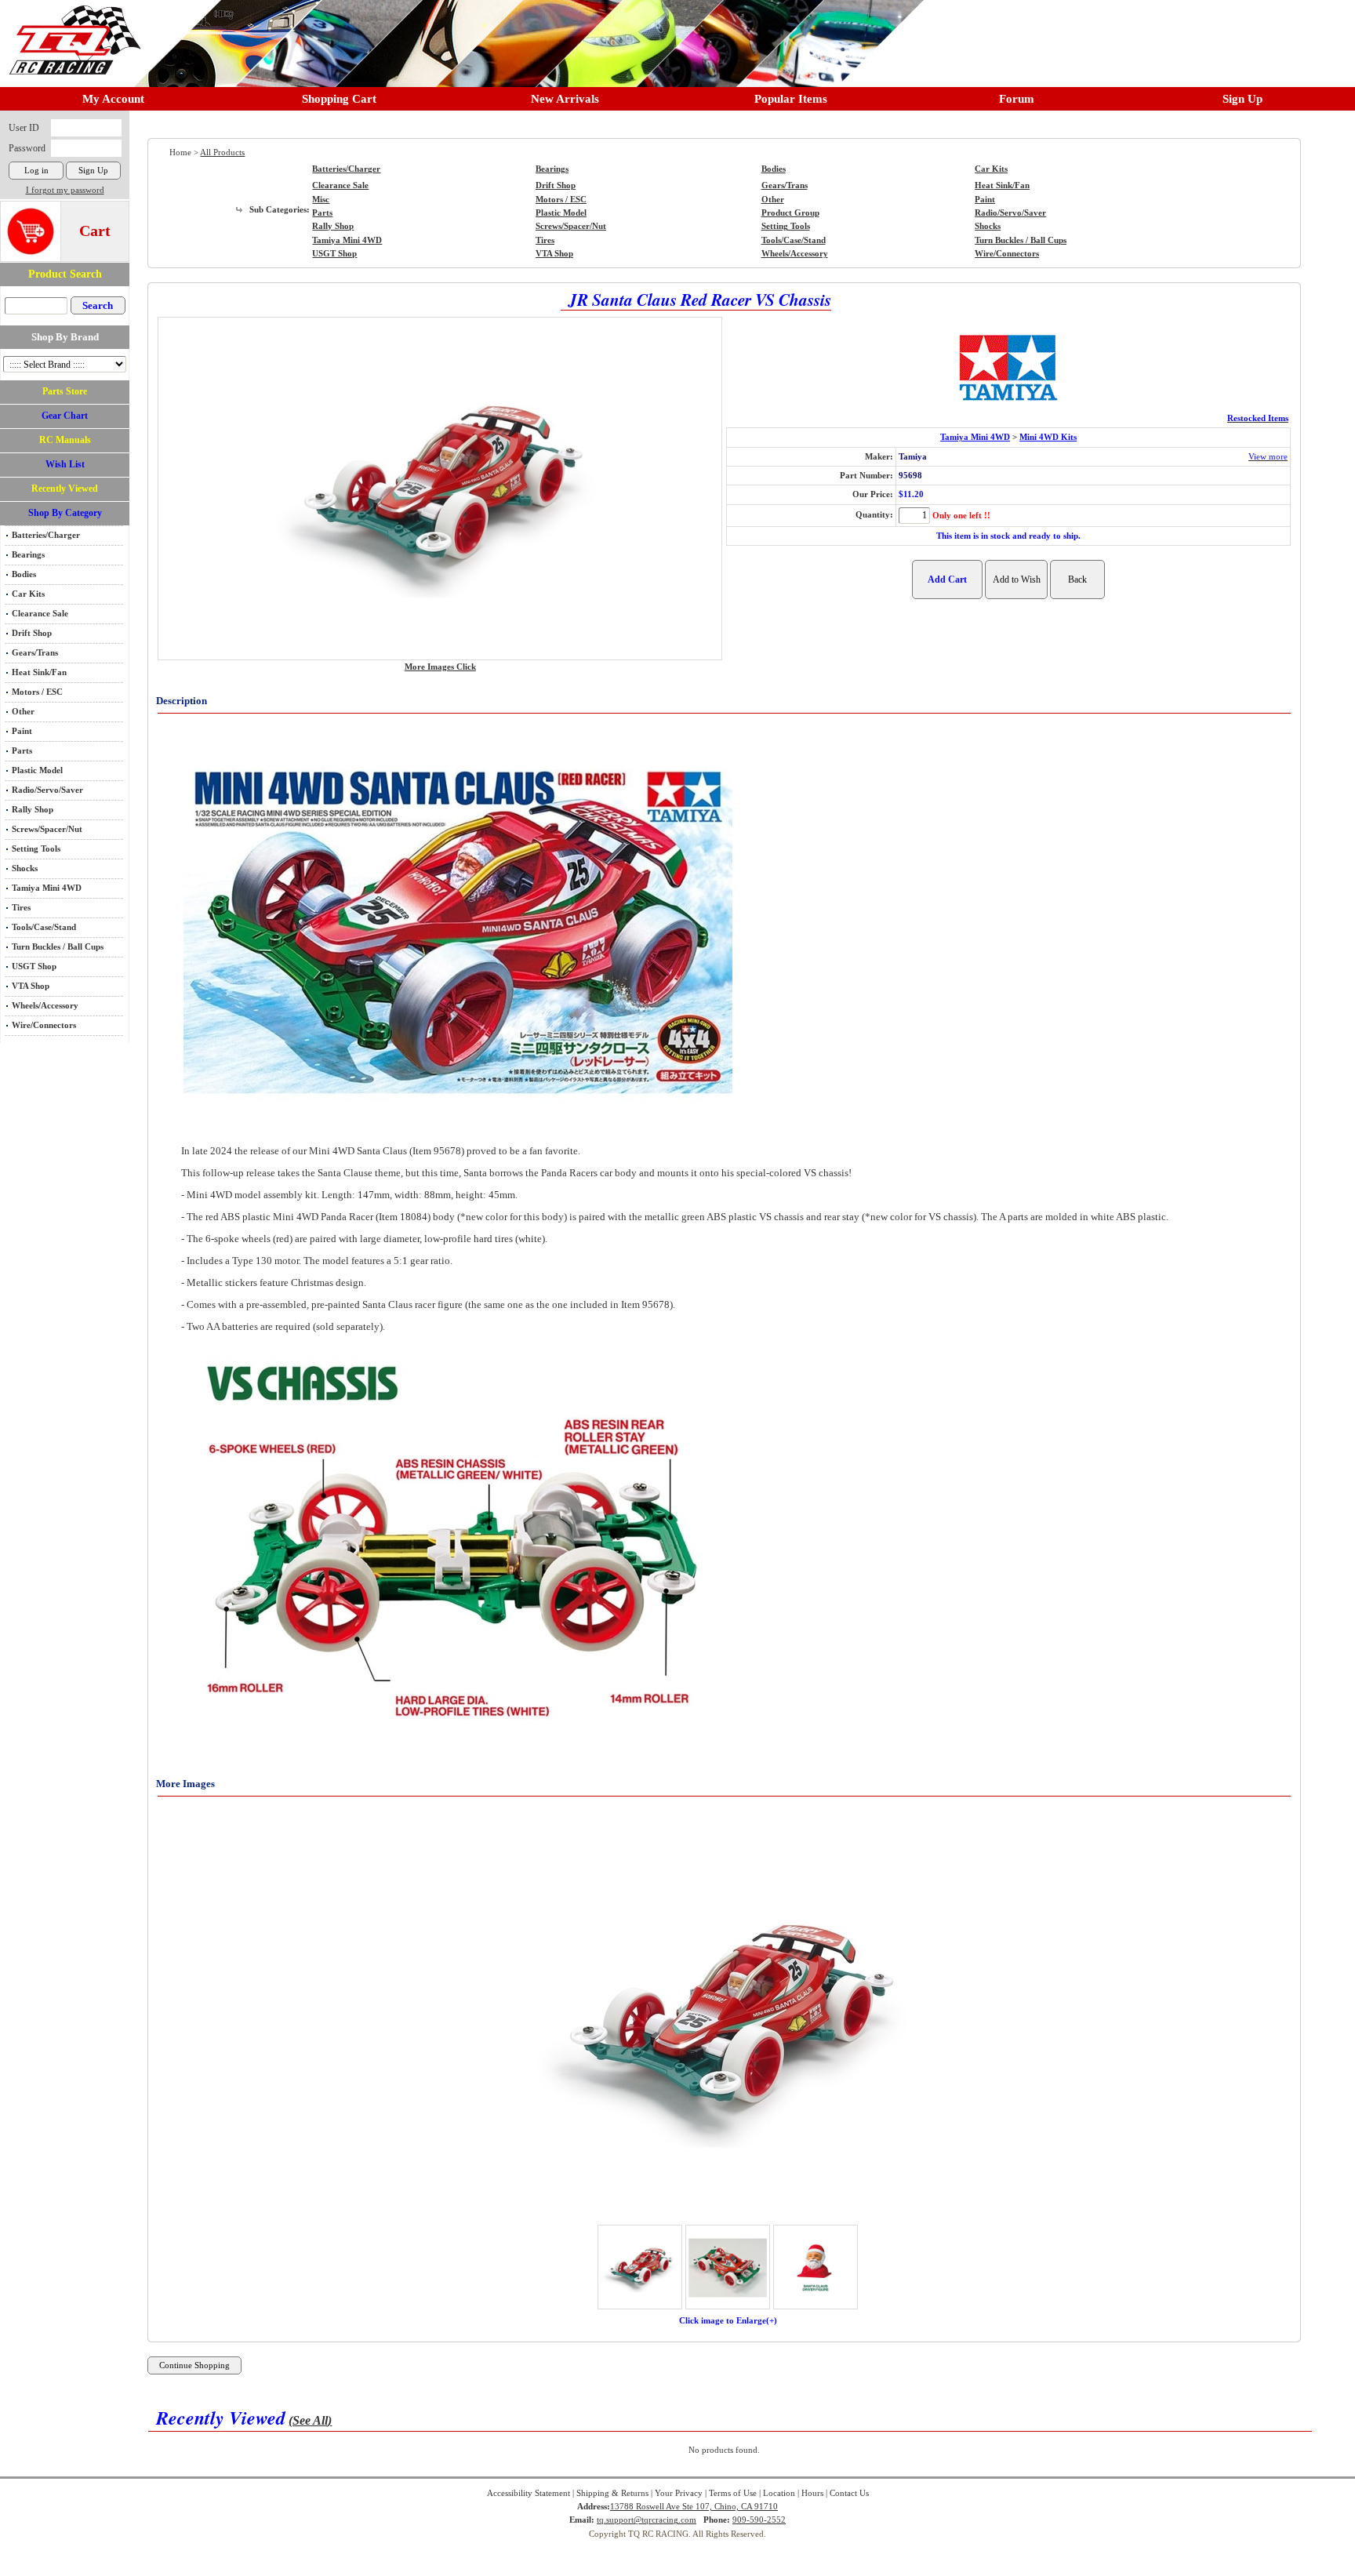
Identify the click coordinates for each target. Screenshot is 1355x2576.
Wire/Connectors (44, 1025)
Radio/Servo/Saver (47, 790)
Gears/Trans (35, 653)
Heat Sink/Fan (39, 672)
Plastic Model (37, 770)
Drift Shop (32, 633)
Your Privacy (679, 2493)
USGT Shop (34, 966)
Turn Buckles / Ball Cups (58, 947)
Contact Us (849, 2493)
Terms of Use (733, 2493)
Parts (22, 751)
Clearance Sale (40, 614)
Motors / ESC (37, 692)
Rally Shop (33, 810)
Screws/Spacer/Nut (47, 829)
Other (23, 712)
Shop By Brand (65, 337)
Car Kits (28, 594)
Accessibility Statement (529, 2493)
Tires (21, 908)
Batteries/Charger (46, 535)
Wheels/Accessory (45, 1006)
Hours (812, 2493)
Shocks (25, 868)
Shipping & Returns (612, 2493)
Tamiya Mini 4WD (47, 888)
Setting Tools (36, 849)
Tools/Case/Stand (44, 927)
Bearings (28, 555)
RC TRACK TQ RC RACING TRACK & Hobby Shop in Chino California (71, 33)
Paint (22, 731)
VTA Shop (31, 986)
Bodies (24, 574)
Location (779, 2493)
